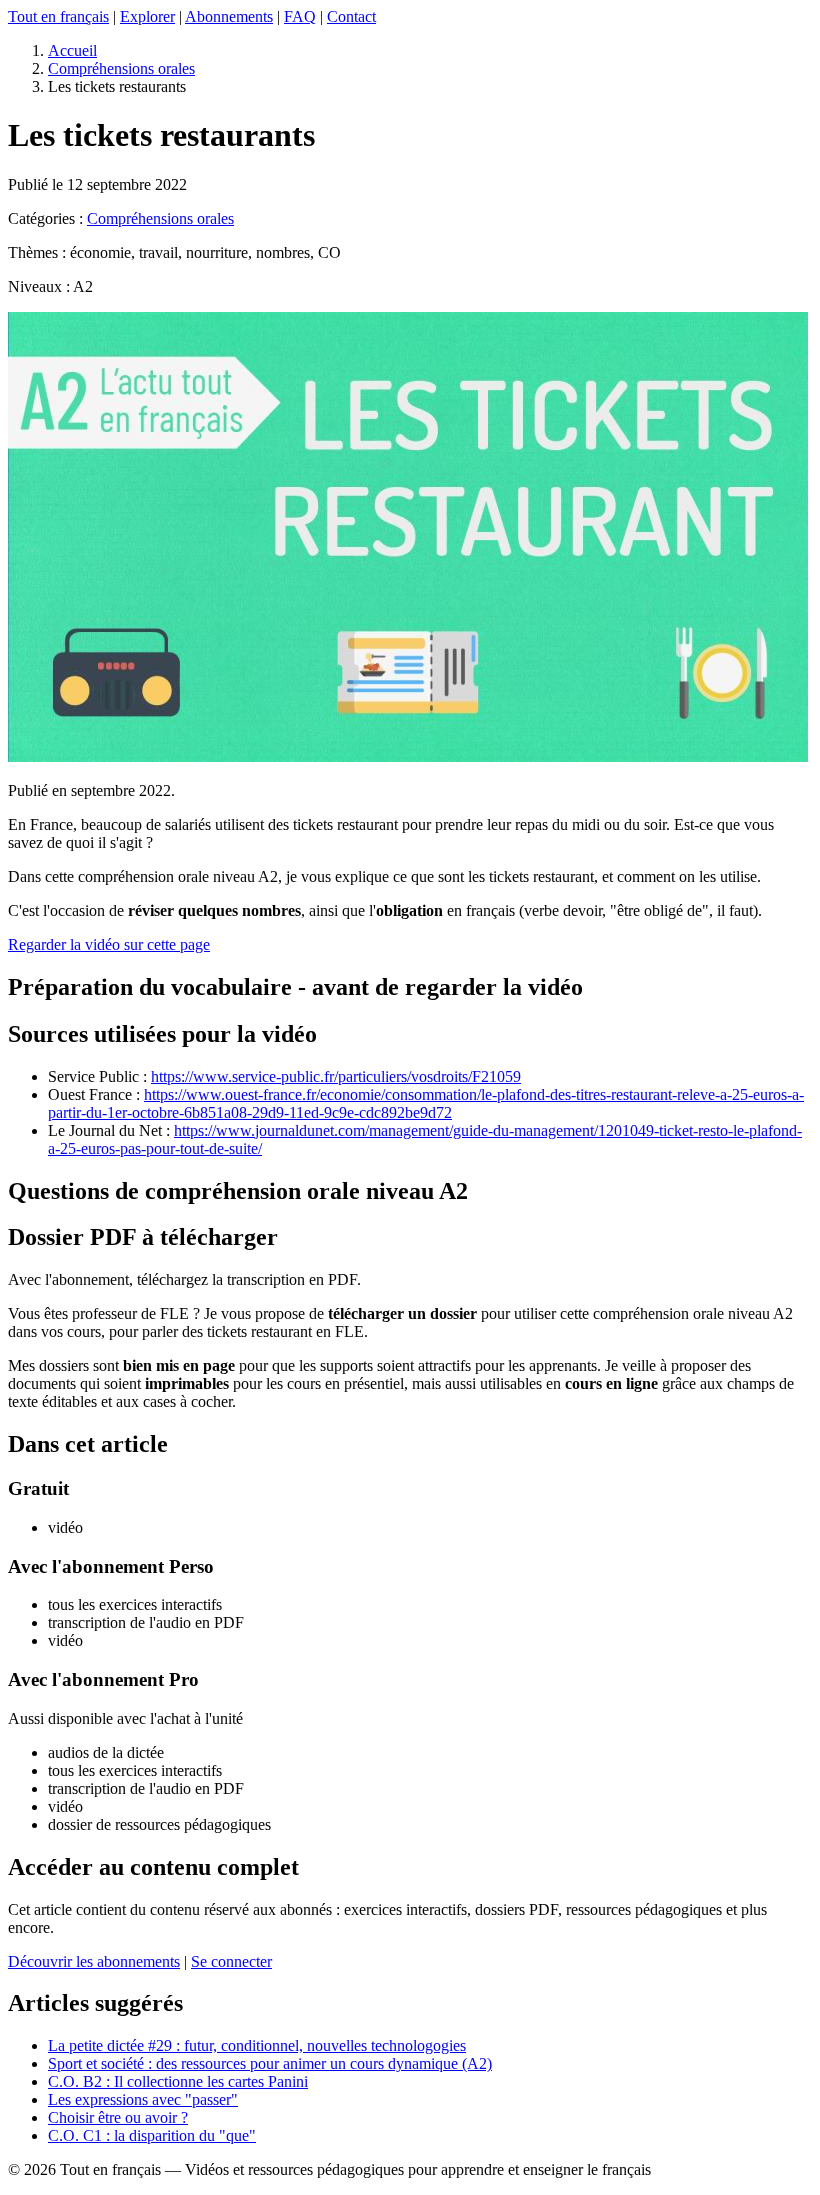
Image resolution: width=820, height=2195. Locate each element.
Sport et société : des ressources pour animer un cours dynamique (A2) (270, 2063)
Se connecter (231, 1961)
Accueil (72, 50)
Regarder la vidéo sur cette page (109, 944)
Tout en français (58, 16)
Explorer (147, 16)
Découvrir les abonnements (94, 1961)
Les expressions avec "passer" (143, 2099)
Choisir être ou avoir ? (118, 2117)
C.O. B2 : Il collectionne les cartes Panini (178, 2081)
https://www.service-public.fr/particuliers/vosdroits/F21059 (336, 1076)
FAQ (300, 16)
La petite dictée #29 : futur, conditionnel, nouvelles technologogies (257, 2045)
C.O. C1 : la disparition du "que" (152, 2135)
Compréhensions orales (121, 68)
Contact (351, 16)
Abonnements (229, 16)
